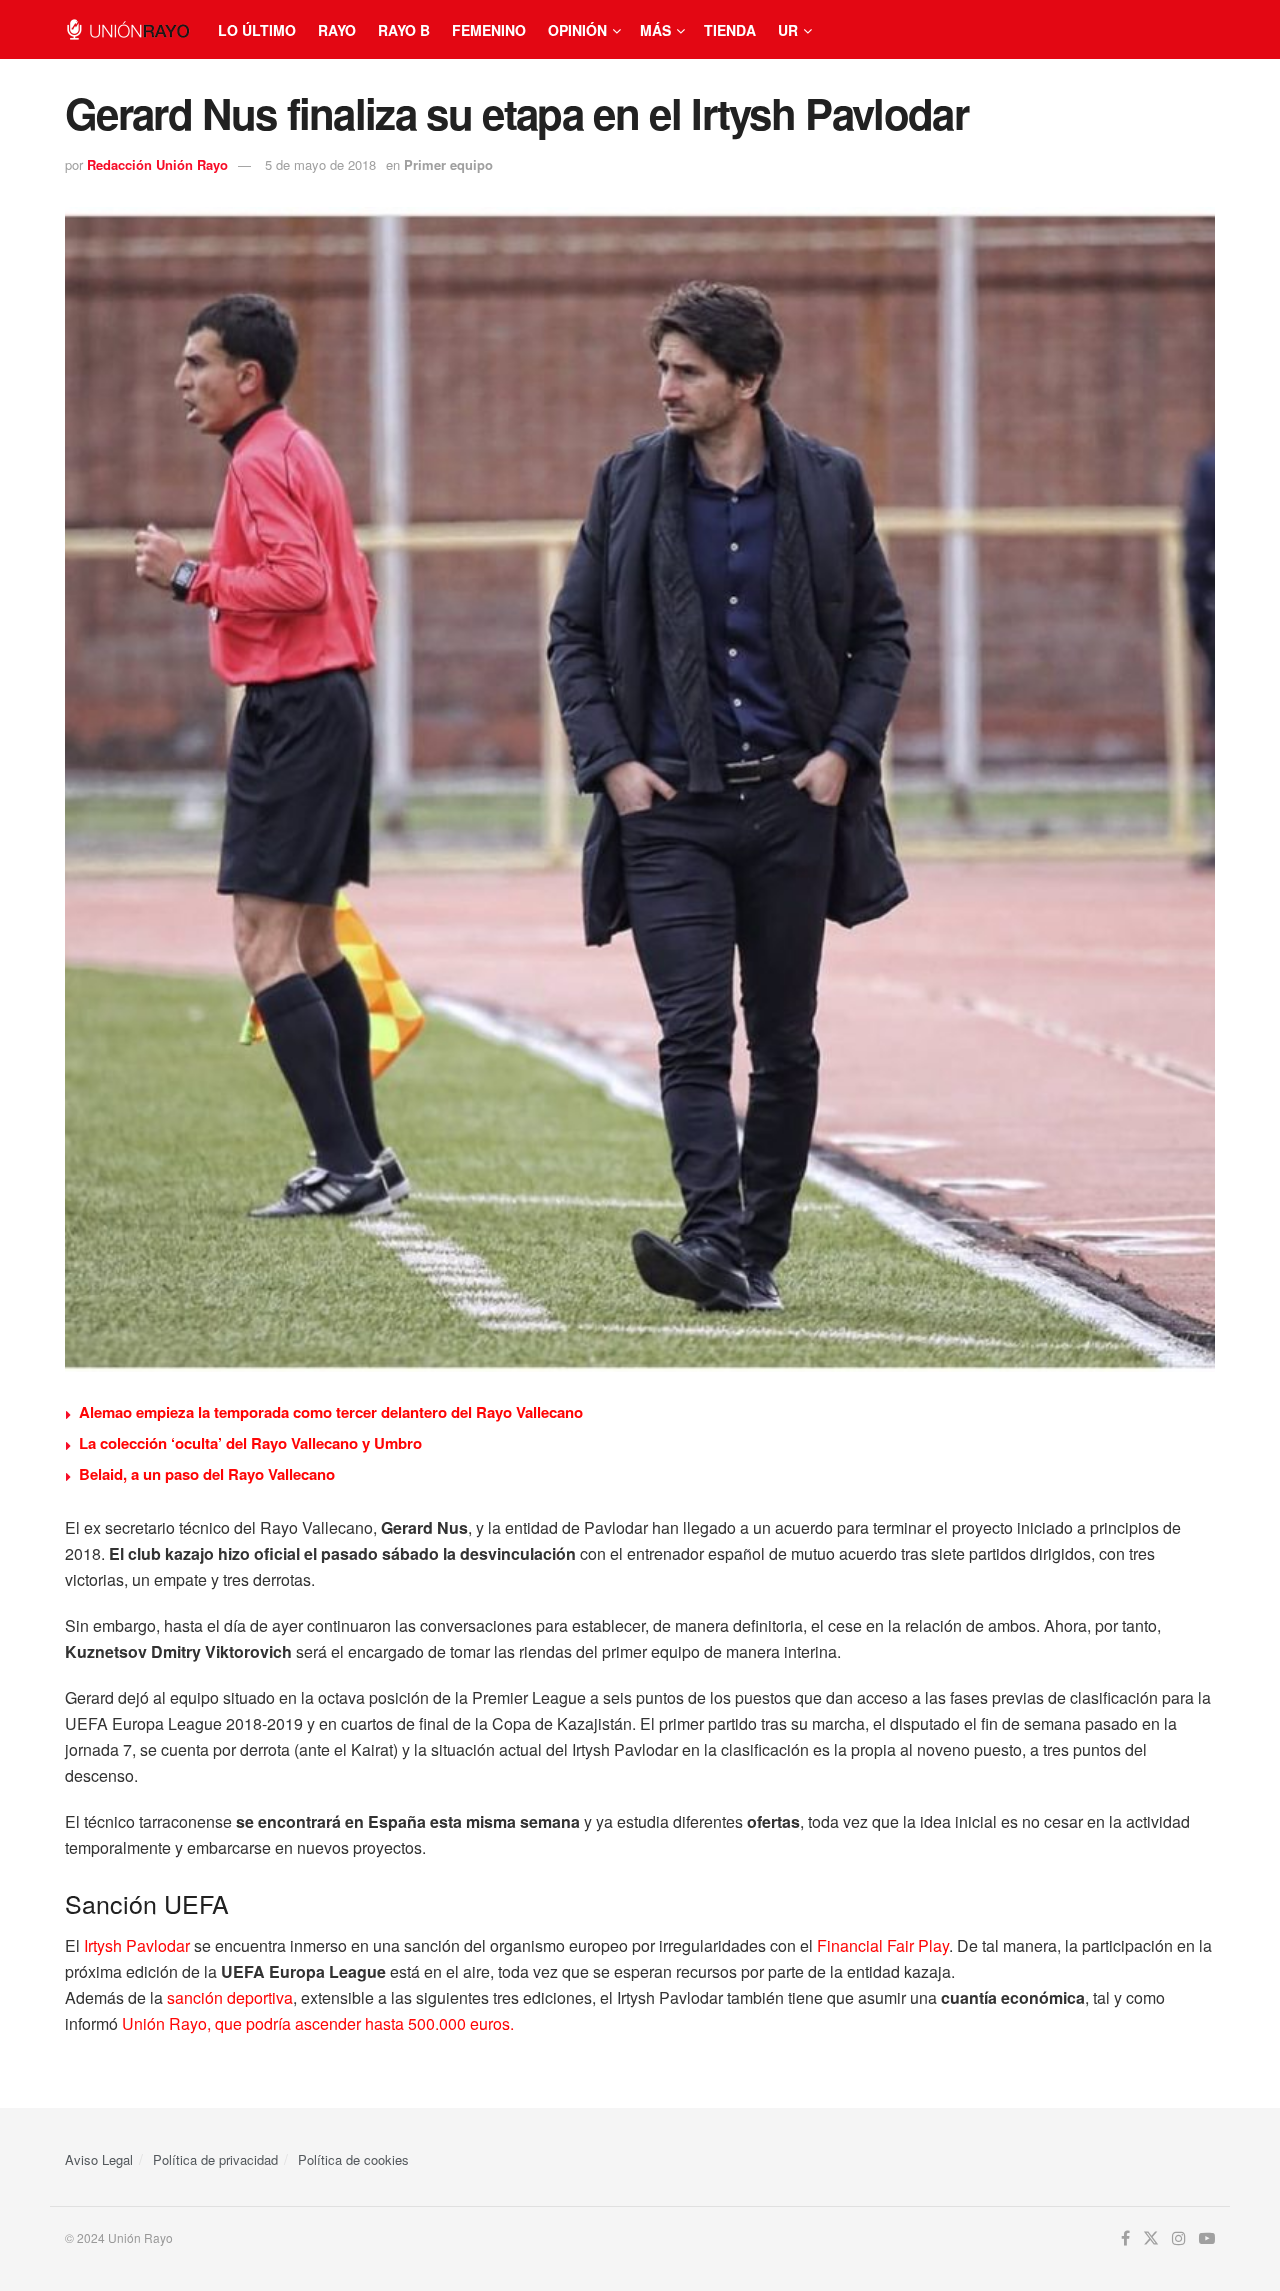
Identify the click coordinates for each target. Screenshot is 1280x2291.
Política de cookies (353, 2159)
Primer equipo (448, 164)
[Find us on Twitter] (1151, 2238)
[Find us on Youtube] (1207, 2238)
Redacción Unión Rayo (157, 164)
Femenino (489, 30)
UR (788, 30)
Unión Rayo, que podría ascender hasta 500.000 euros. (318, 2023)
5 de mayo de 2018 (320, 164)
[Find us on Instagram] (1179, 2238)
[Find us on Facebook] (1125, 2238)
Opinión (577, 30)
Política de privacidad (215, 2159)
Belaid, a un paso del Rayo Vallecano (207, 1474)
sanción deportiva (230, 1997)
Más (655, 30)
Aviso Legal (99, 2159)
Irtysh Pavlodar (137, 1945)
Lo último (257, 30)
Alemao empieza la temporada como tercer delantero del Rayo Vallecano (331, 1412)
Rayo (337, 30)
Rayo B (404, 30)
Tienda (730, 30)
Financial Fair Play (883, 1945)
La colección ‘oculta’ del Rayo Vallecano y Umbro (250, 1443)
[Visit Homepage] (127, 29)
